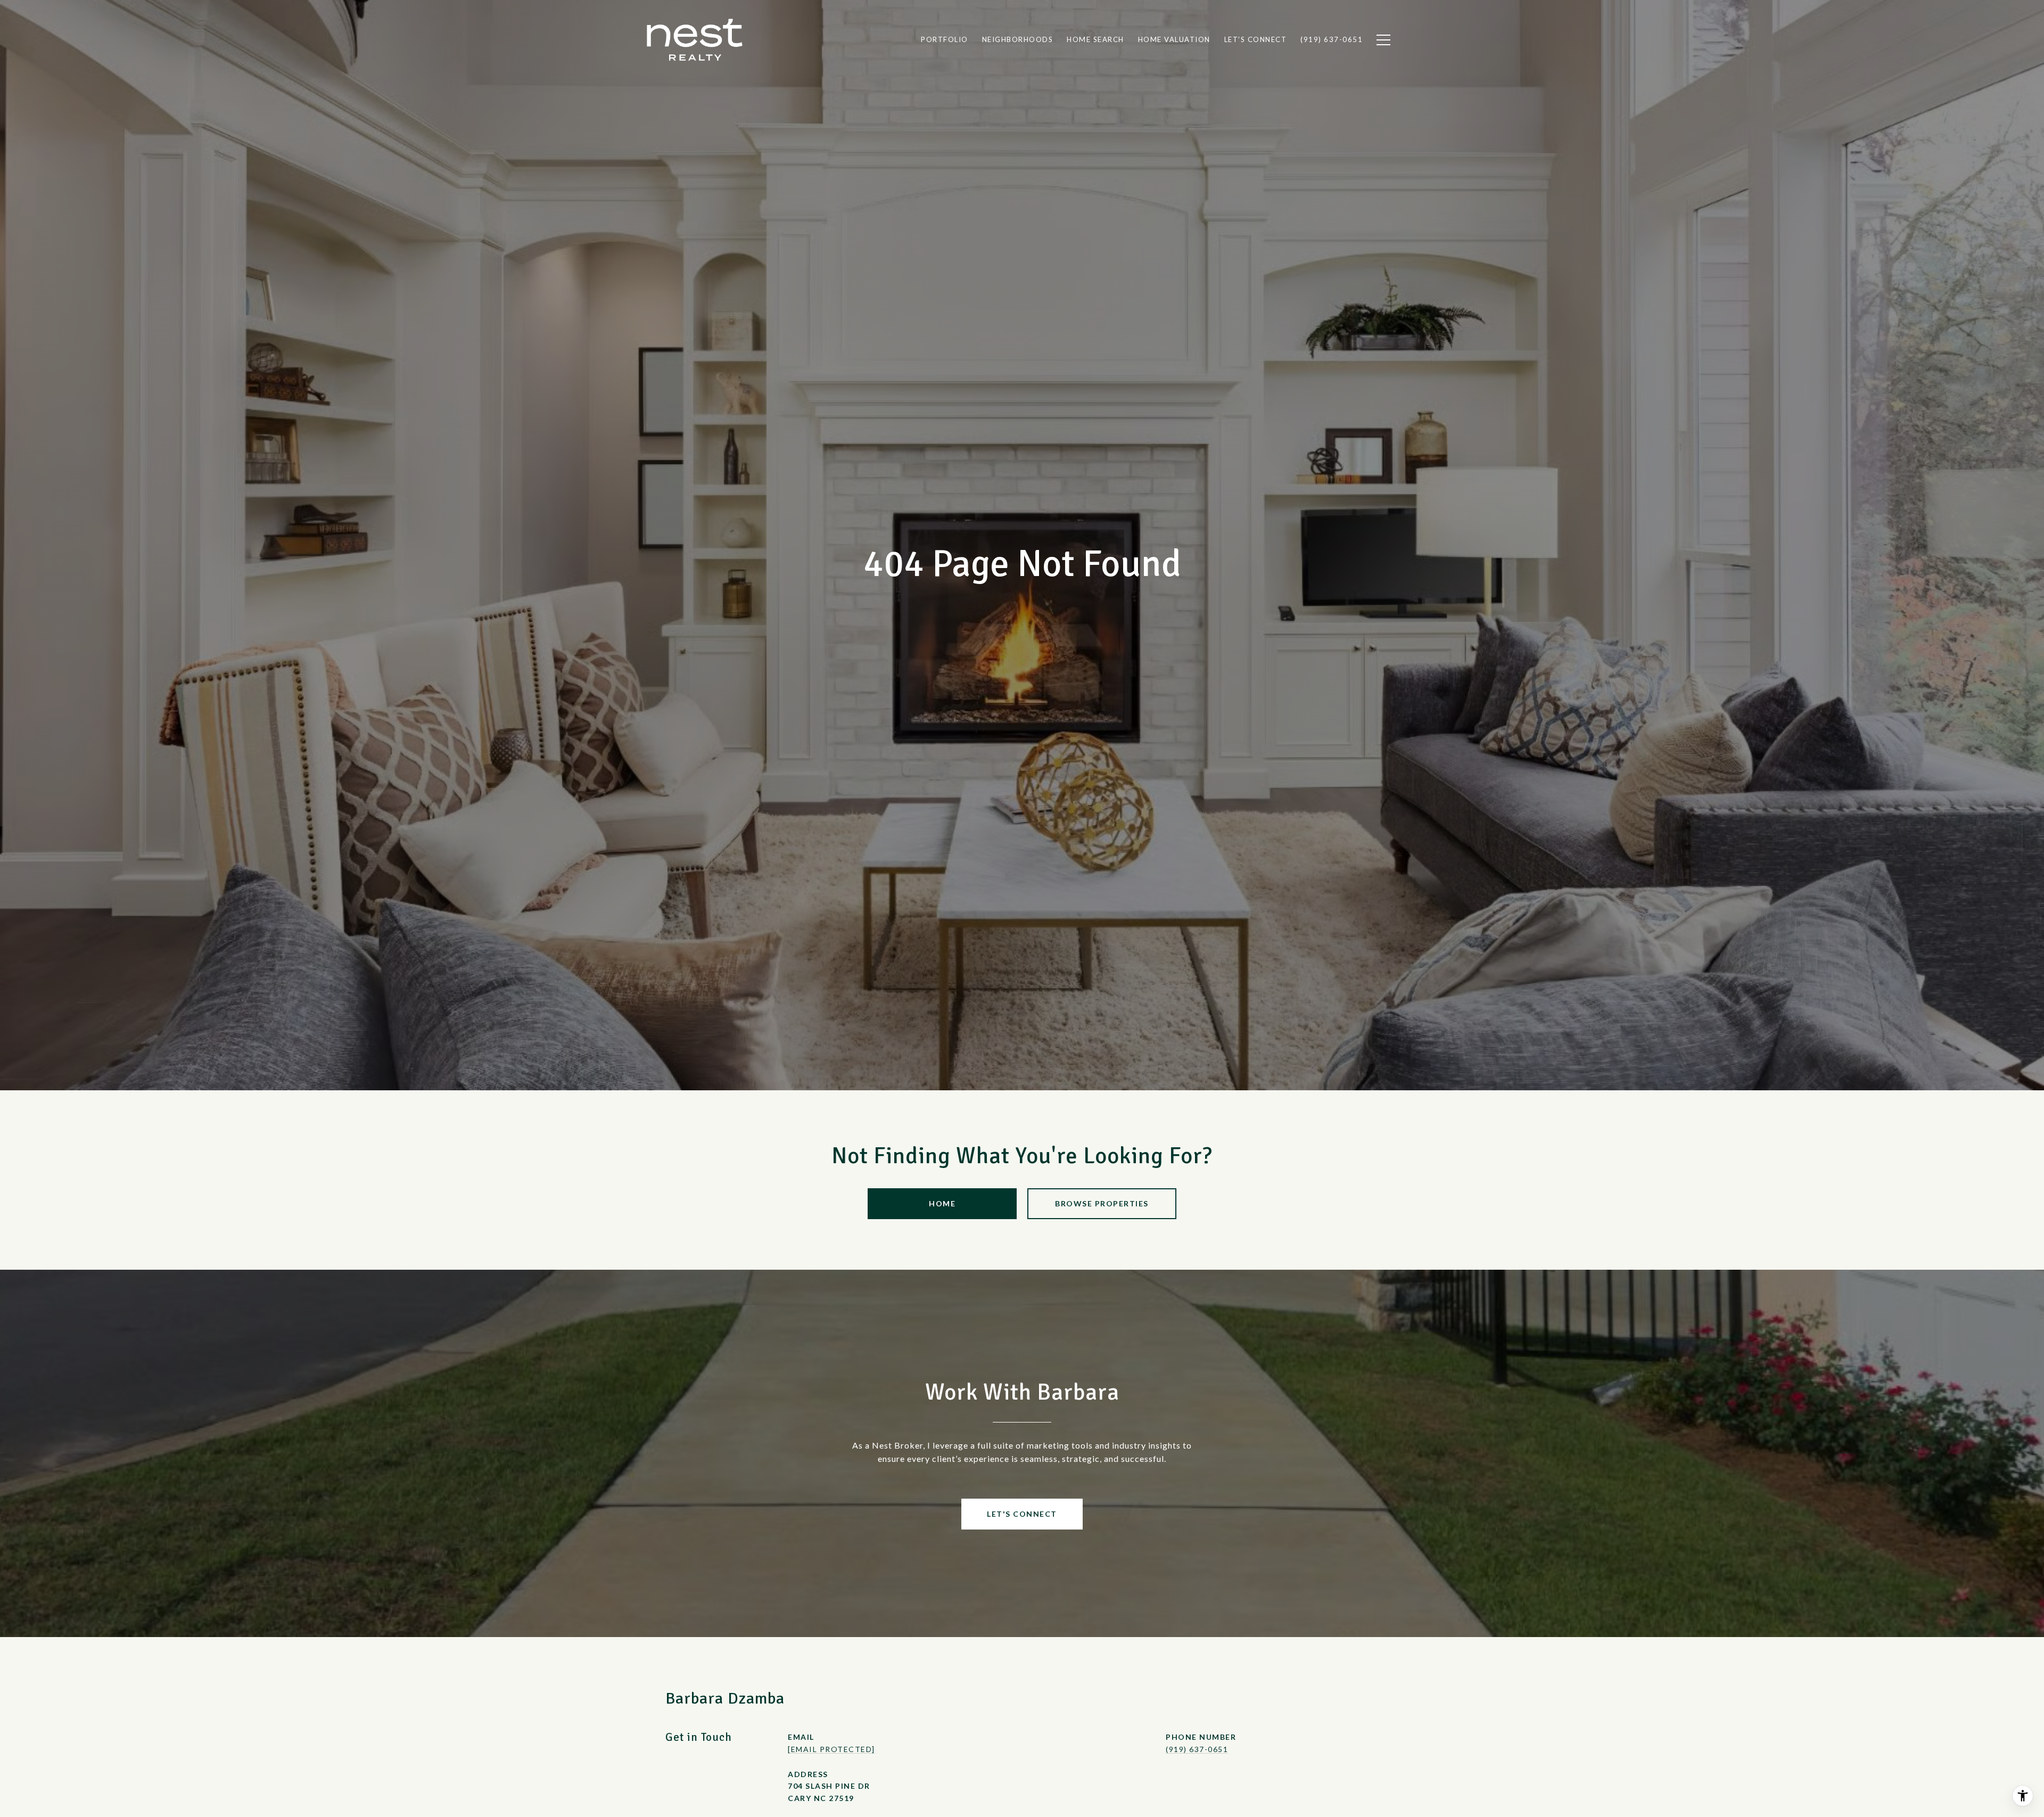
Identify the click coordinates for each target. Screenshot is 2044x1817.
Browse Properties (1102, 1203)
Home (942, 1203)
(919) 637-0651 (1197, 1749)
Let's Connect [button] (1022, 1514)
